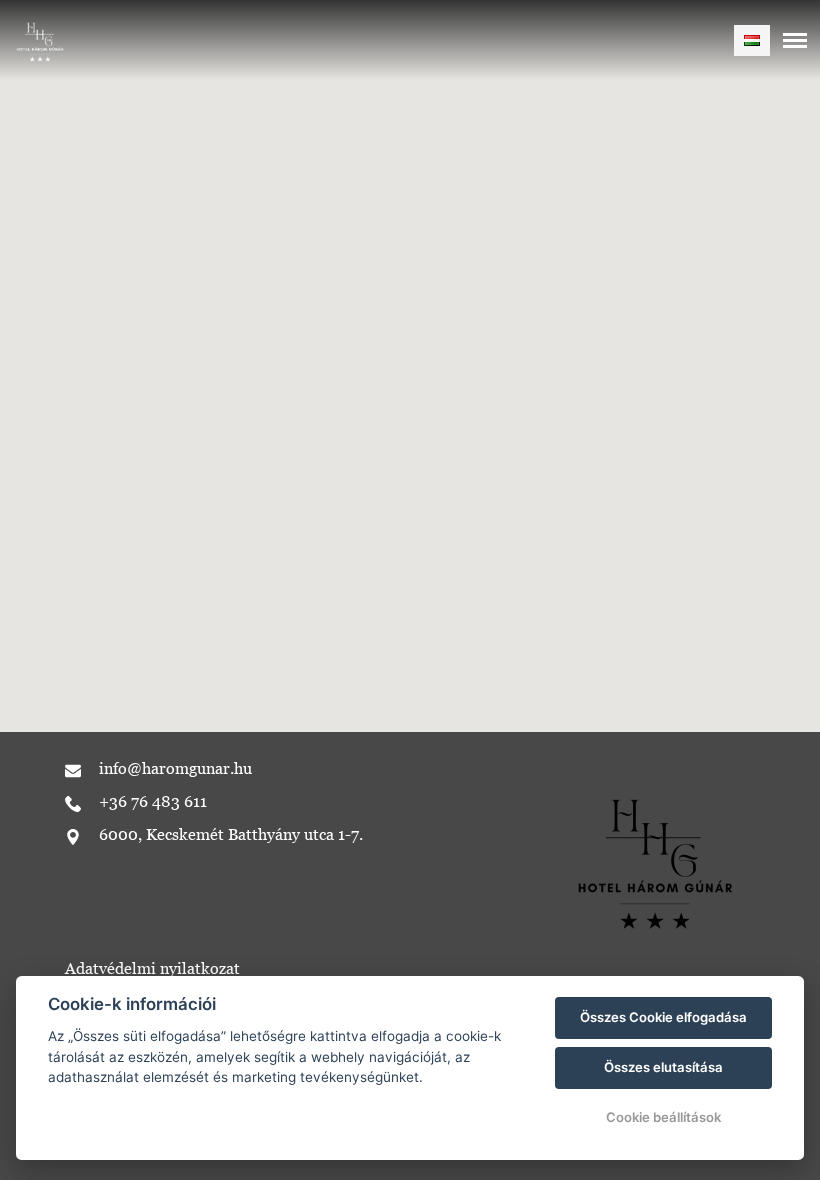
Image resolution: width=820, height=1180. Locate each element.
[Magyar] (752, 40)
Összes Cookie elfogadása (663, 1017)
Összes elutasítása (663, 1067)
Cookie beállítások (663, 1117)
